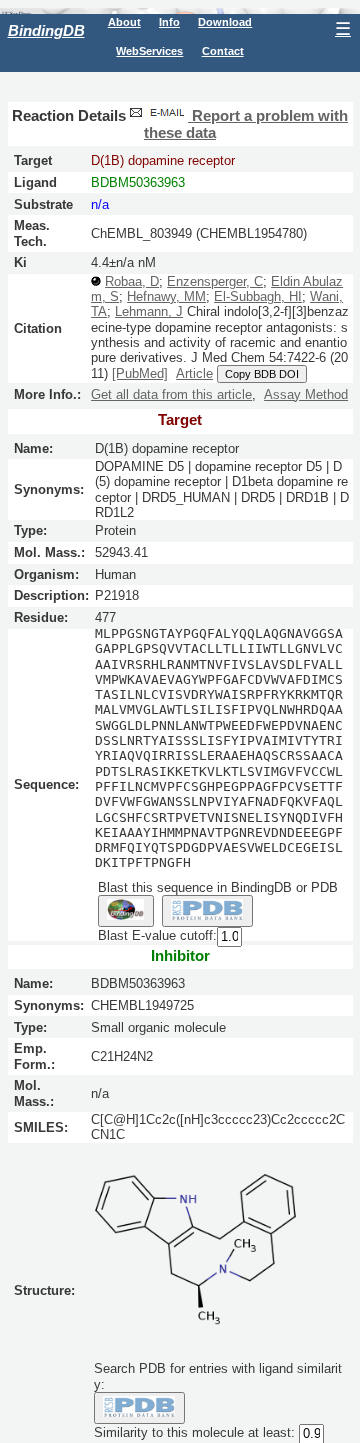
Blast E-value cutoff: (157, 936)
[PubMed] (140, 373)
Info (169, 22)
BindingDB (46, 30)
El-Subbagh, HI (258, 296)
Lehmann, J (149, 311)
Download (225, 22)
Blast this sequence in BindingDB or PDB (218, 887)
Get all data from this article (171, 394)
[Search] (139, 1408)
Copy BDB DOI (262, 374)
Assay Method (306, 394)
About (124, 22)
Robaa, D (132, 281)
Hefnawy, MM (166, 296)
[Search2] (207, 911)
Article (194, 373)
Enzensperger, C (215, 281)
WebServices (149, 51)
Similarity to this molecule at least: (194, 1433)
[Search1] (126, 911)
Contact (223, 51)
